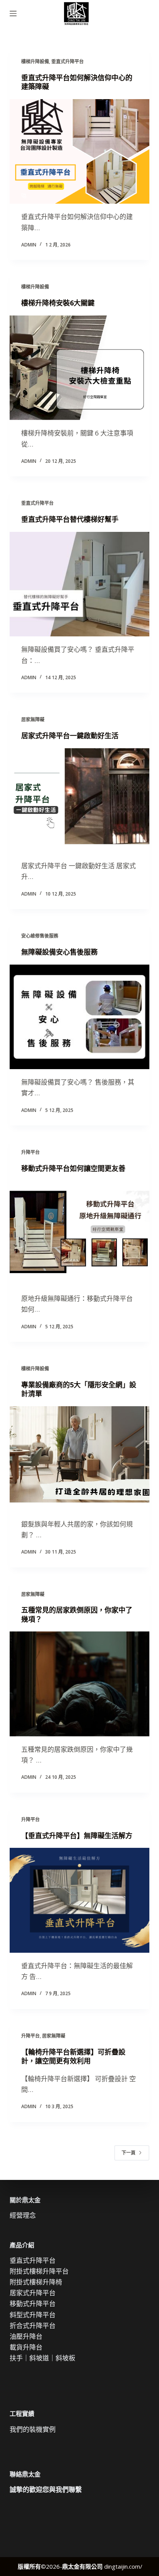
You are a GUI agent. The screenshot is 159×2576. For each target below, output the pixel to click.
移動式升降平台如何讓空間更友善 (73, 1168)
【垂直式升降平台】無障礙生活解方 (77, 1835)
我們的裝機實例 (33, 2429)
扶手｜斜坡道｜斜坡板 (42, 2358)
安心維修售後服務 (40, 936)
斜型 (16, 2315)
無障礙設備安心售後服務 (59, 952)
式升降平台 (39, 2315)
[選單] (13, 13)
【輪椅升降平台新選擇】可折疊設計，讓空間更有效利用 (73, 2056)
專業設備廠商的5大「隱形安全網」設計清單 (79, 1389)
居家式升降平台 (33, 2293)
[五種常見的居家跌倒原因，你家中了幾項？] (80, 1684)
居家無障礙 (33, 719)
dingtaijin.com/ (123, 2566)
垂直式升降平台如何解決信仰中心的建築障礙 (77, 82)
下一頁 (129, 2153)
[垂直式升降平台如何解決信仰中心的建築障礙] (80, 152)
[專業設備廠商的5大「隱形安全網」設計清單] (80, 1459)
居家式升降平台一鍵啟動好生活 (70, 736)
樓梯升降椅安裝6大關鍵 (58, 303)
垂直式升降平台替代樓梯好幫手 (70, 519)
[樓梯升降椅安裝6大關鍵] (80, 368)
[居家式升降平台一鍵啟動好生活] (80, 801)
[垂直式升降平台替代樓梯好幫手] (80, 584)
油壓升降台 (26, 2336)
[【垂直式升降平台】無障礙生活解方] (80, 1900)
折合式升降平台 (33, 2325)
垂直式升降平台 (68, 62)
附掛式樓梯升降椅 (36, 2282)
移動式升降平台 (33, 2304)
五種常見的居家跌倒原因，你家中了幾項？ (77, 1614)
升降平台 (30, 1152)
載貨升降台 (26, 2347)
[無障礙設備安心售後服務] (80, 1017)
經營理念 (23, 2215)
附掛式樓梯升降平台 (39, 2271)
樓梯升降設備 (35, 62)
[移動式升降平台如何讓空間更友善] (80, 1233)
